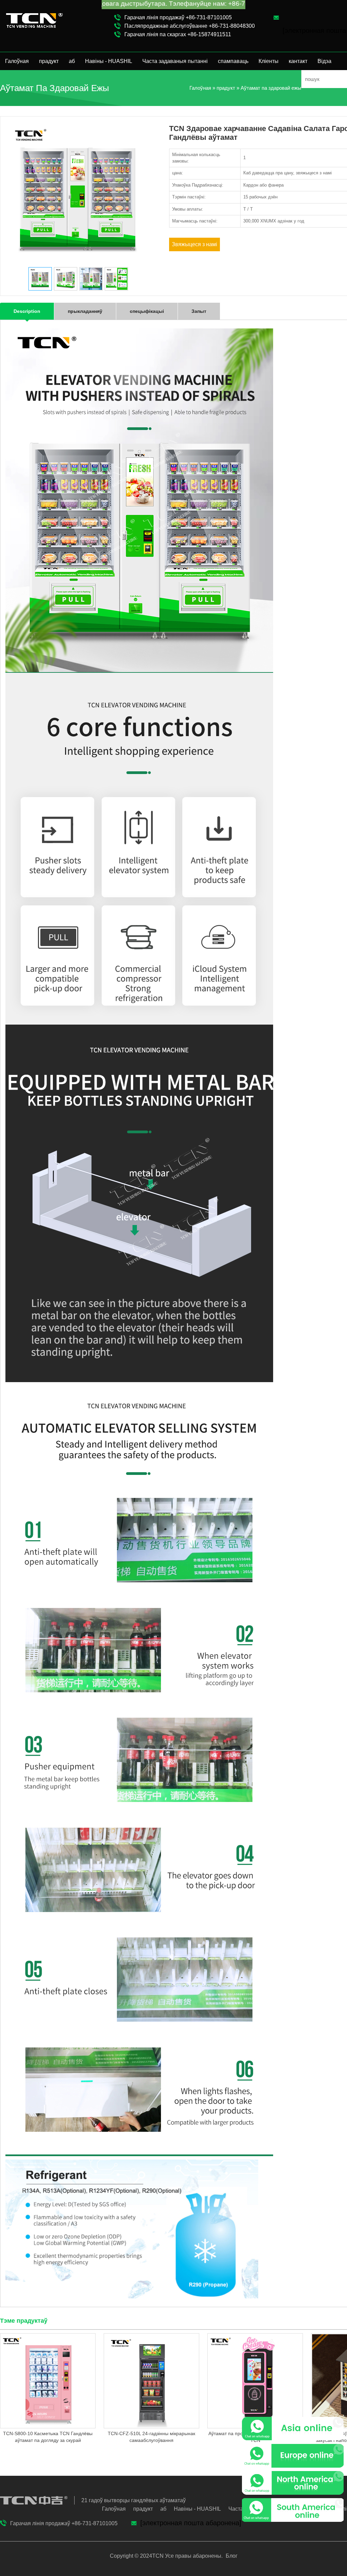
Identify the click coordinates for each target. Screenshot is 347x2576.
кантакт (298, 61)
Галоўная (17, 61)
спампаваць (233, 61)
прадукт (49, 61)
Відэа (324, 61)
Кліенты (269, 61)
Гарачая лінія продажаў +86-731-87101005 (178, 17)
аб (72, 61)
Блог (231, 2556)
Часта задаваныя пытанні (175, 61)
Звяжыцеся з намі (195, 244)
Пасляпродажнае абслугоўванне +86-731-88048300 (190, 26)
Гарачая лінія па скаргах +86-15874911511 (178, 34)
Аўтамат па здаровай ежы (271, 88)
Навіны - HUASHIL (109, 61)
